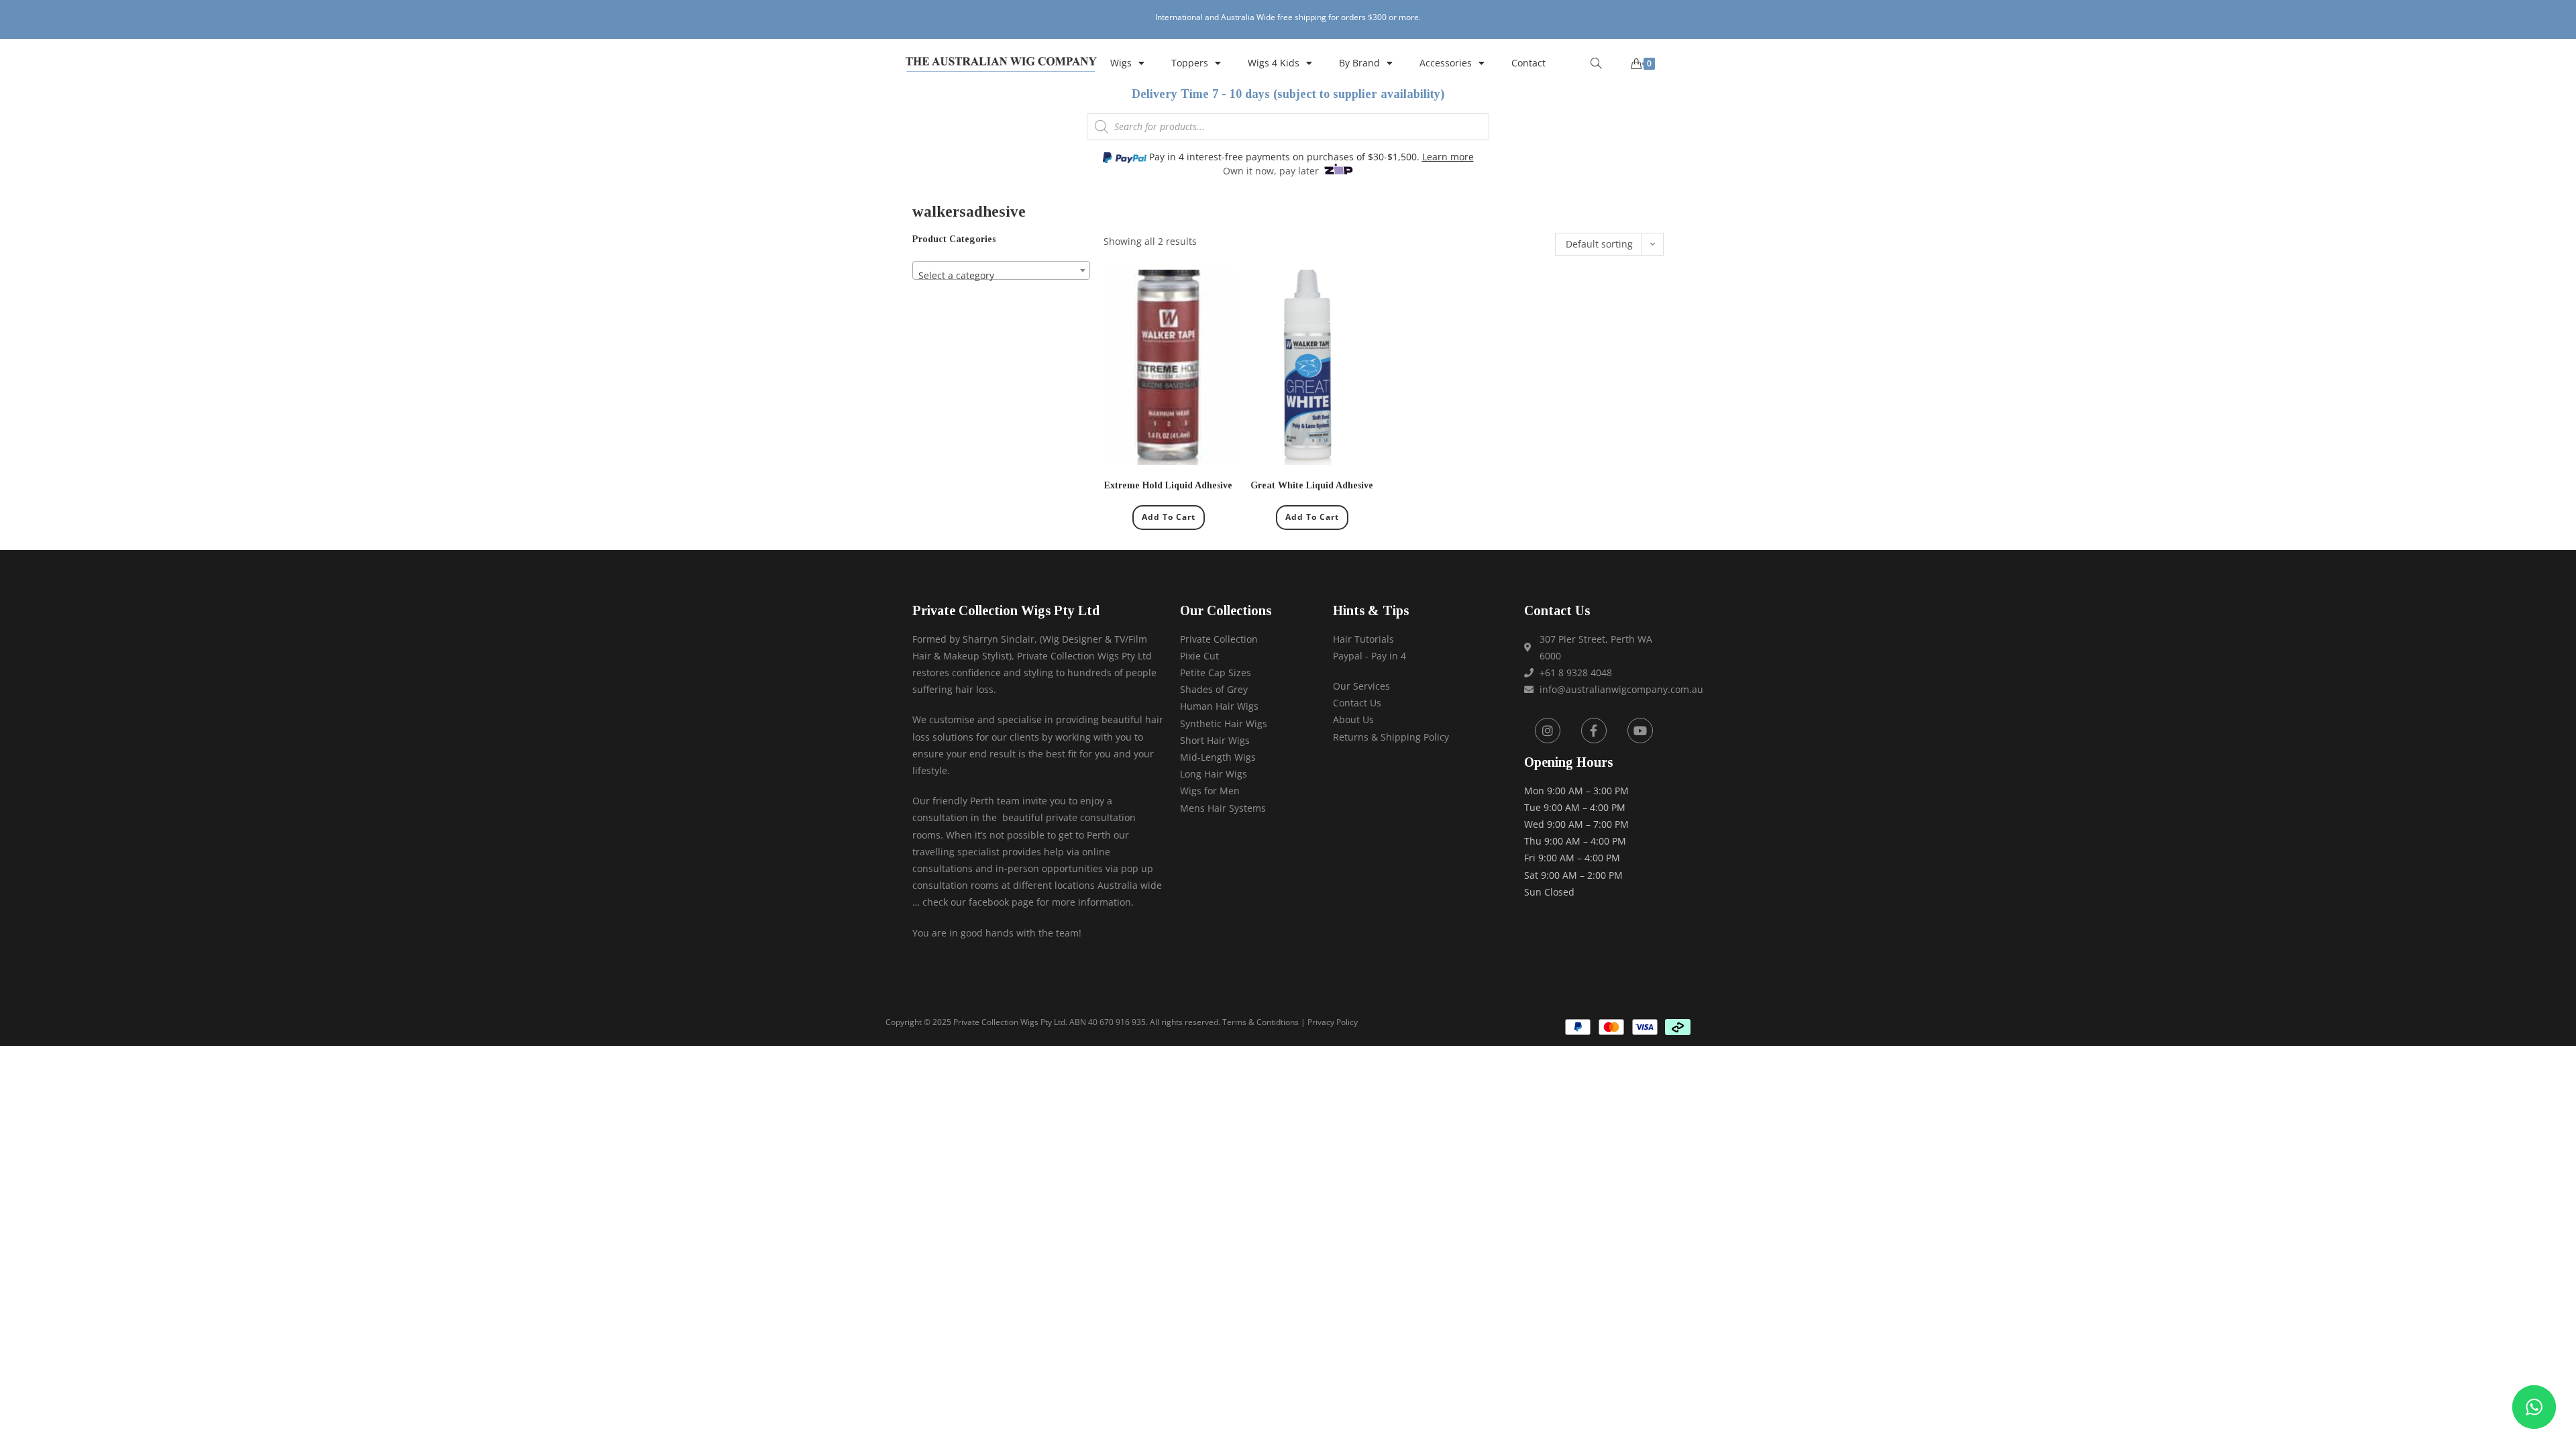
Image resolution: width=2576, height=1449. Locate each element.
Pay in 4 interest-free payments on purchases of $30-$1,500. (1310, 157)
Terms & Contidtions (1260, 1022)
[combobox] (1001, 270)
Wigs (1121, 63)
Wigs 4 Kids (1274, 63)
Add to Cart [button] (1169, 517)
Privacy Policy (1333, 1022)
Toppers (1190, 63)
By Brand (1359, 63)
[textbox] (1001, 276)
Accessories (1446, 63)
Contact (1528, 63)
